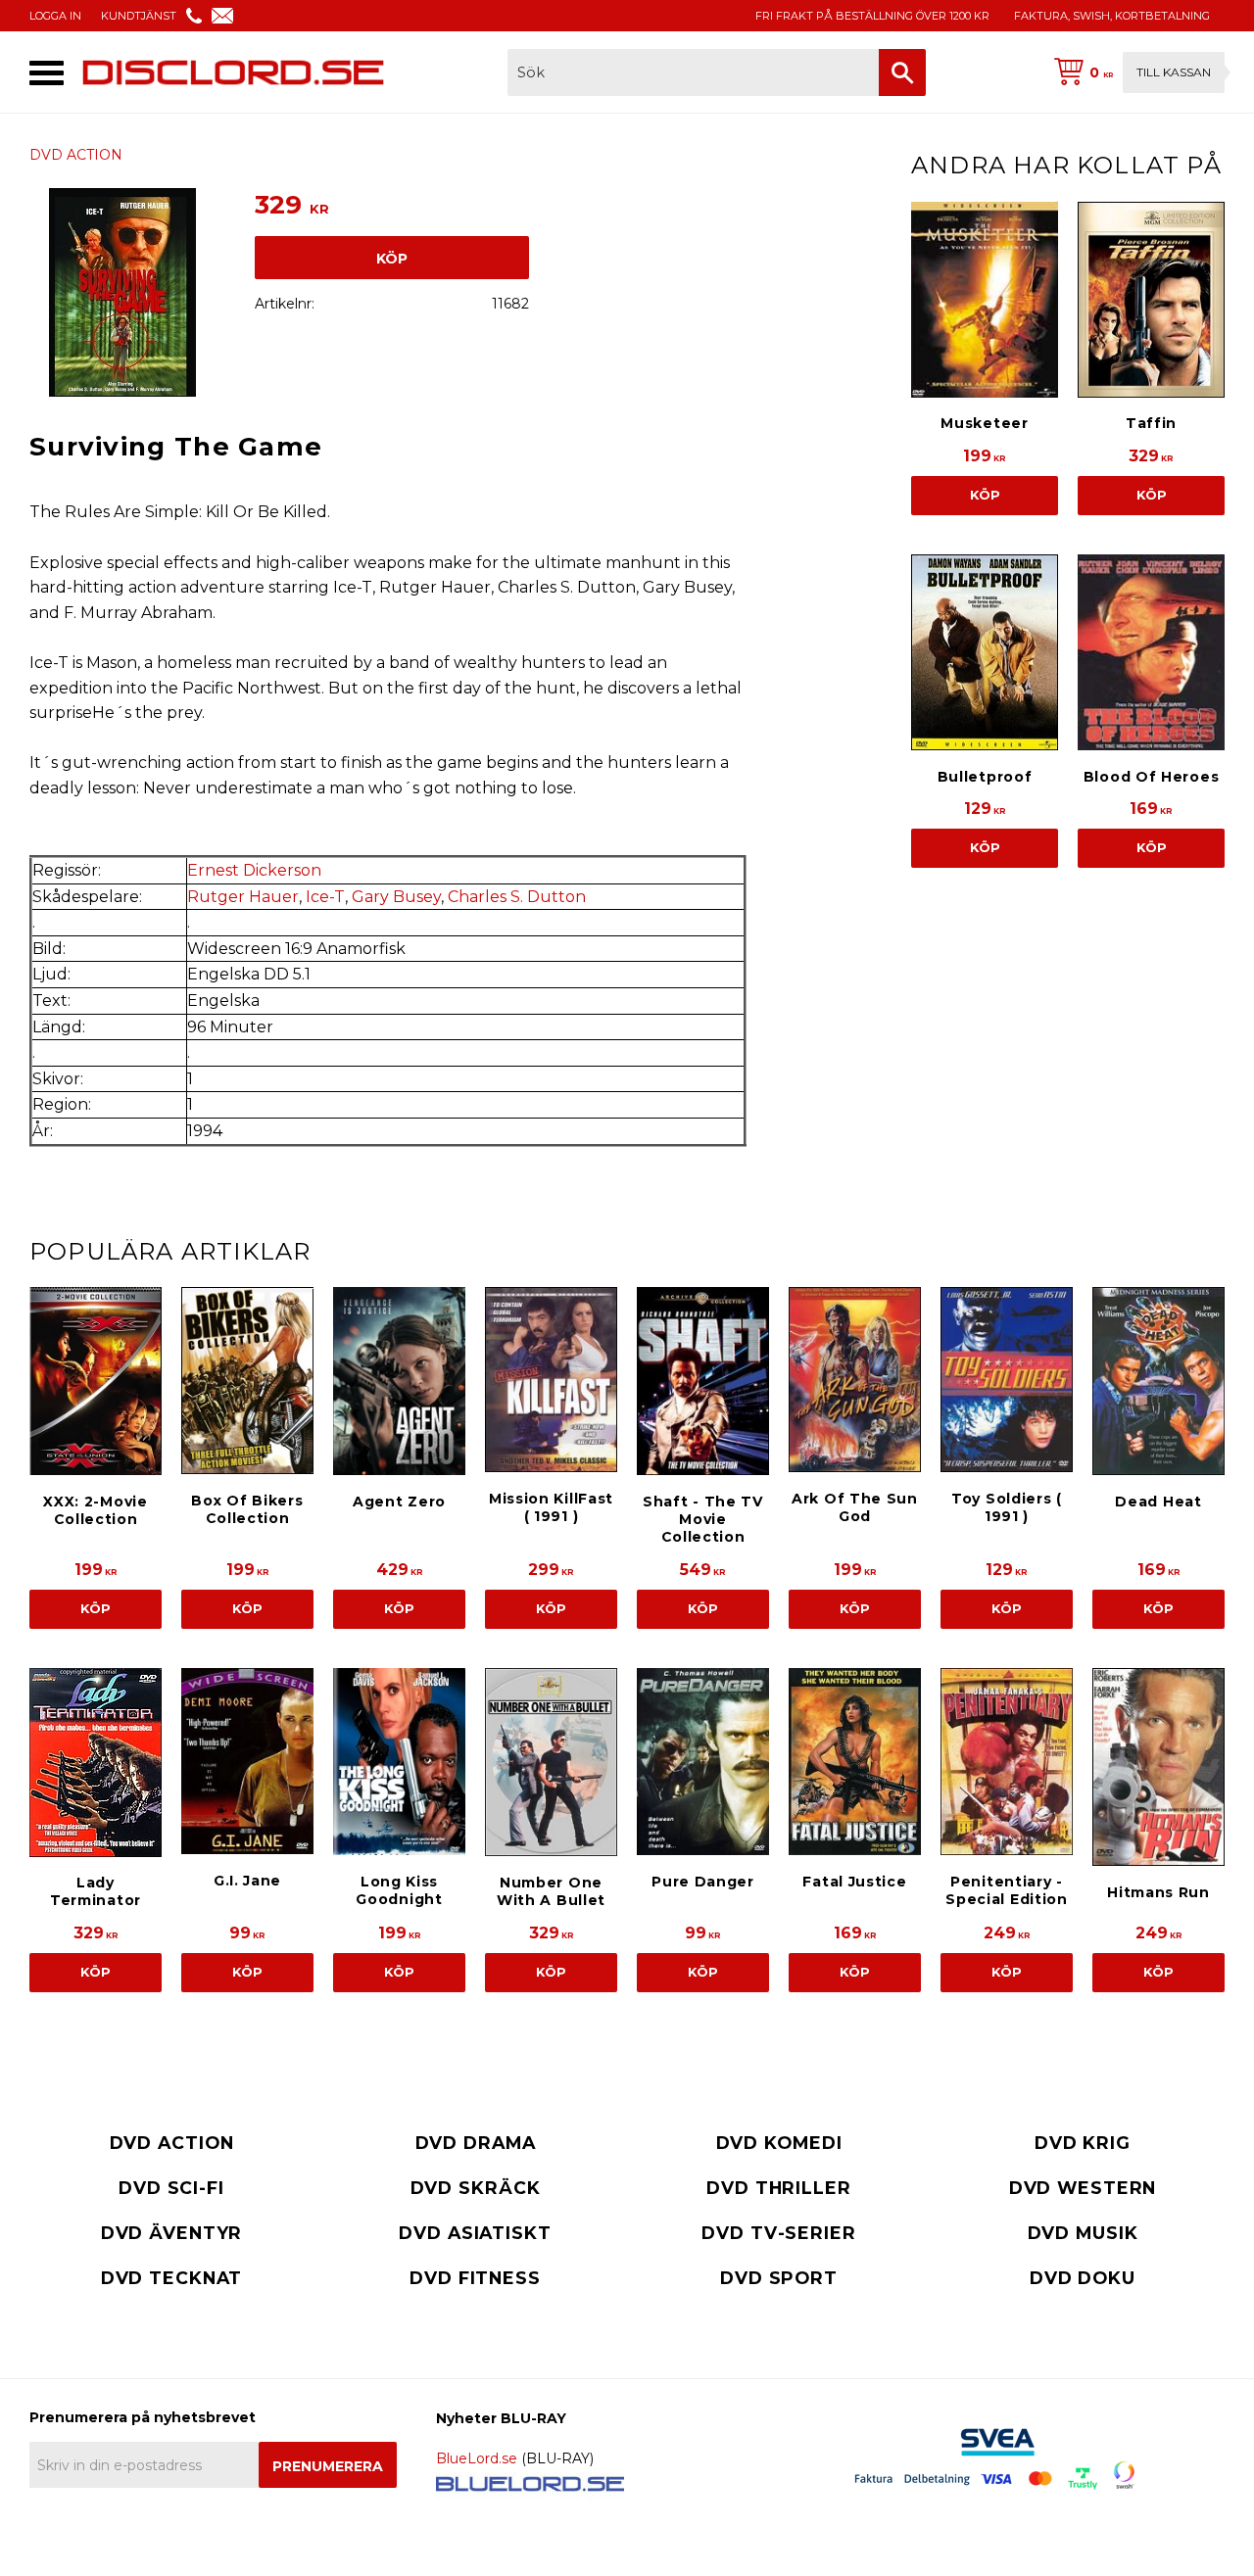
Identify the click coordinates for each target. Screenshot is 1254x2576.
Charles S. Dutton (517, 897)
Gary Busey (396, 897)
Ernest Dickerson (254, 870)
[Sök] (902, 72)
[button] (47, 73)
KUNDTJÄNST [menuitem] (139, 16)
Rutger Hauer (243, 897)
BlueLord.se (477, 2458)
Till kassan (1174, 72)
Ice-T (325, 897)
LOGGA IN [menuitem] (55, 16)
